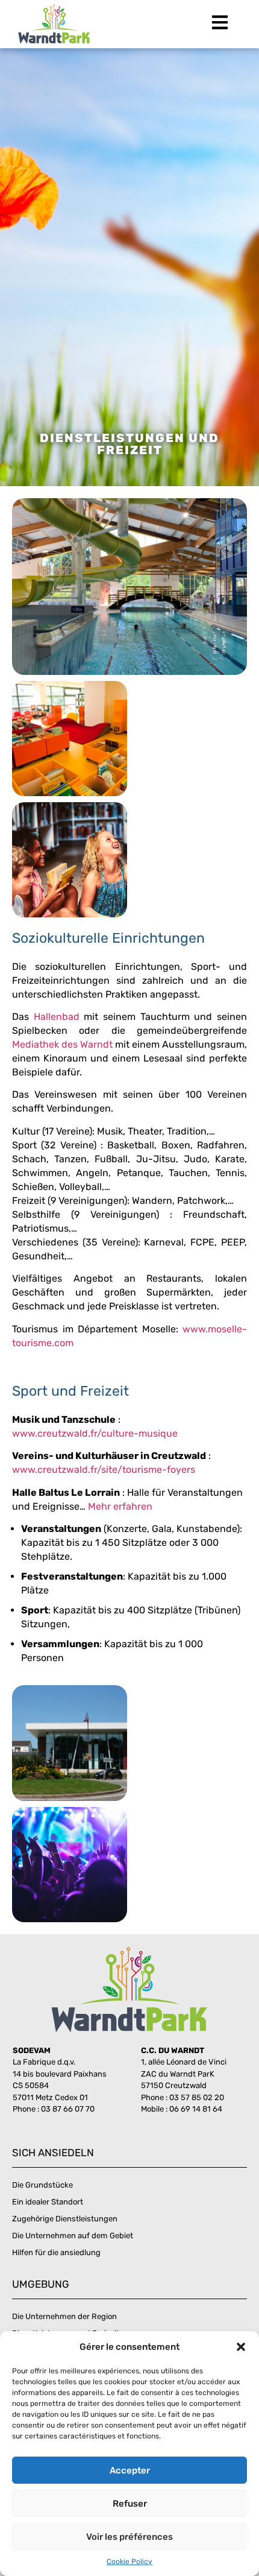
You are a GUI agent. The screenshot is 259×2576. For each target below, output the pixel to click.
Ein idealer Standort (48, 2202)
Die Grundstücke (42, 2185)
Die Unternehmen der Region (64, 2316)
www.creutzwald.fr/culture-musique (95, 1433)
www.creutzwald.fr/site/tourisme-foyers (104, 1470)
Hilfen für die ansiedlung (56, 2252)
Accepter (130, 2470)
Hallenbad (57, 1017)
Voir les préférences (129, 2537)
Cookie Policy (129, 2562)
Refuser (130, 2504)
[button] (241, 2347)
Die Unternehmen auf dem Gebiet (73, 2236)
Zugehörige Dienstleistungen (65, 2219)
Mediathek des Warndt (62, 1044)
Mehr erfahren (120, 1506)
